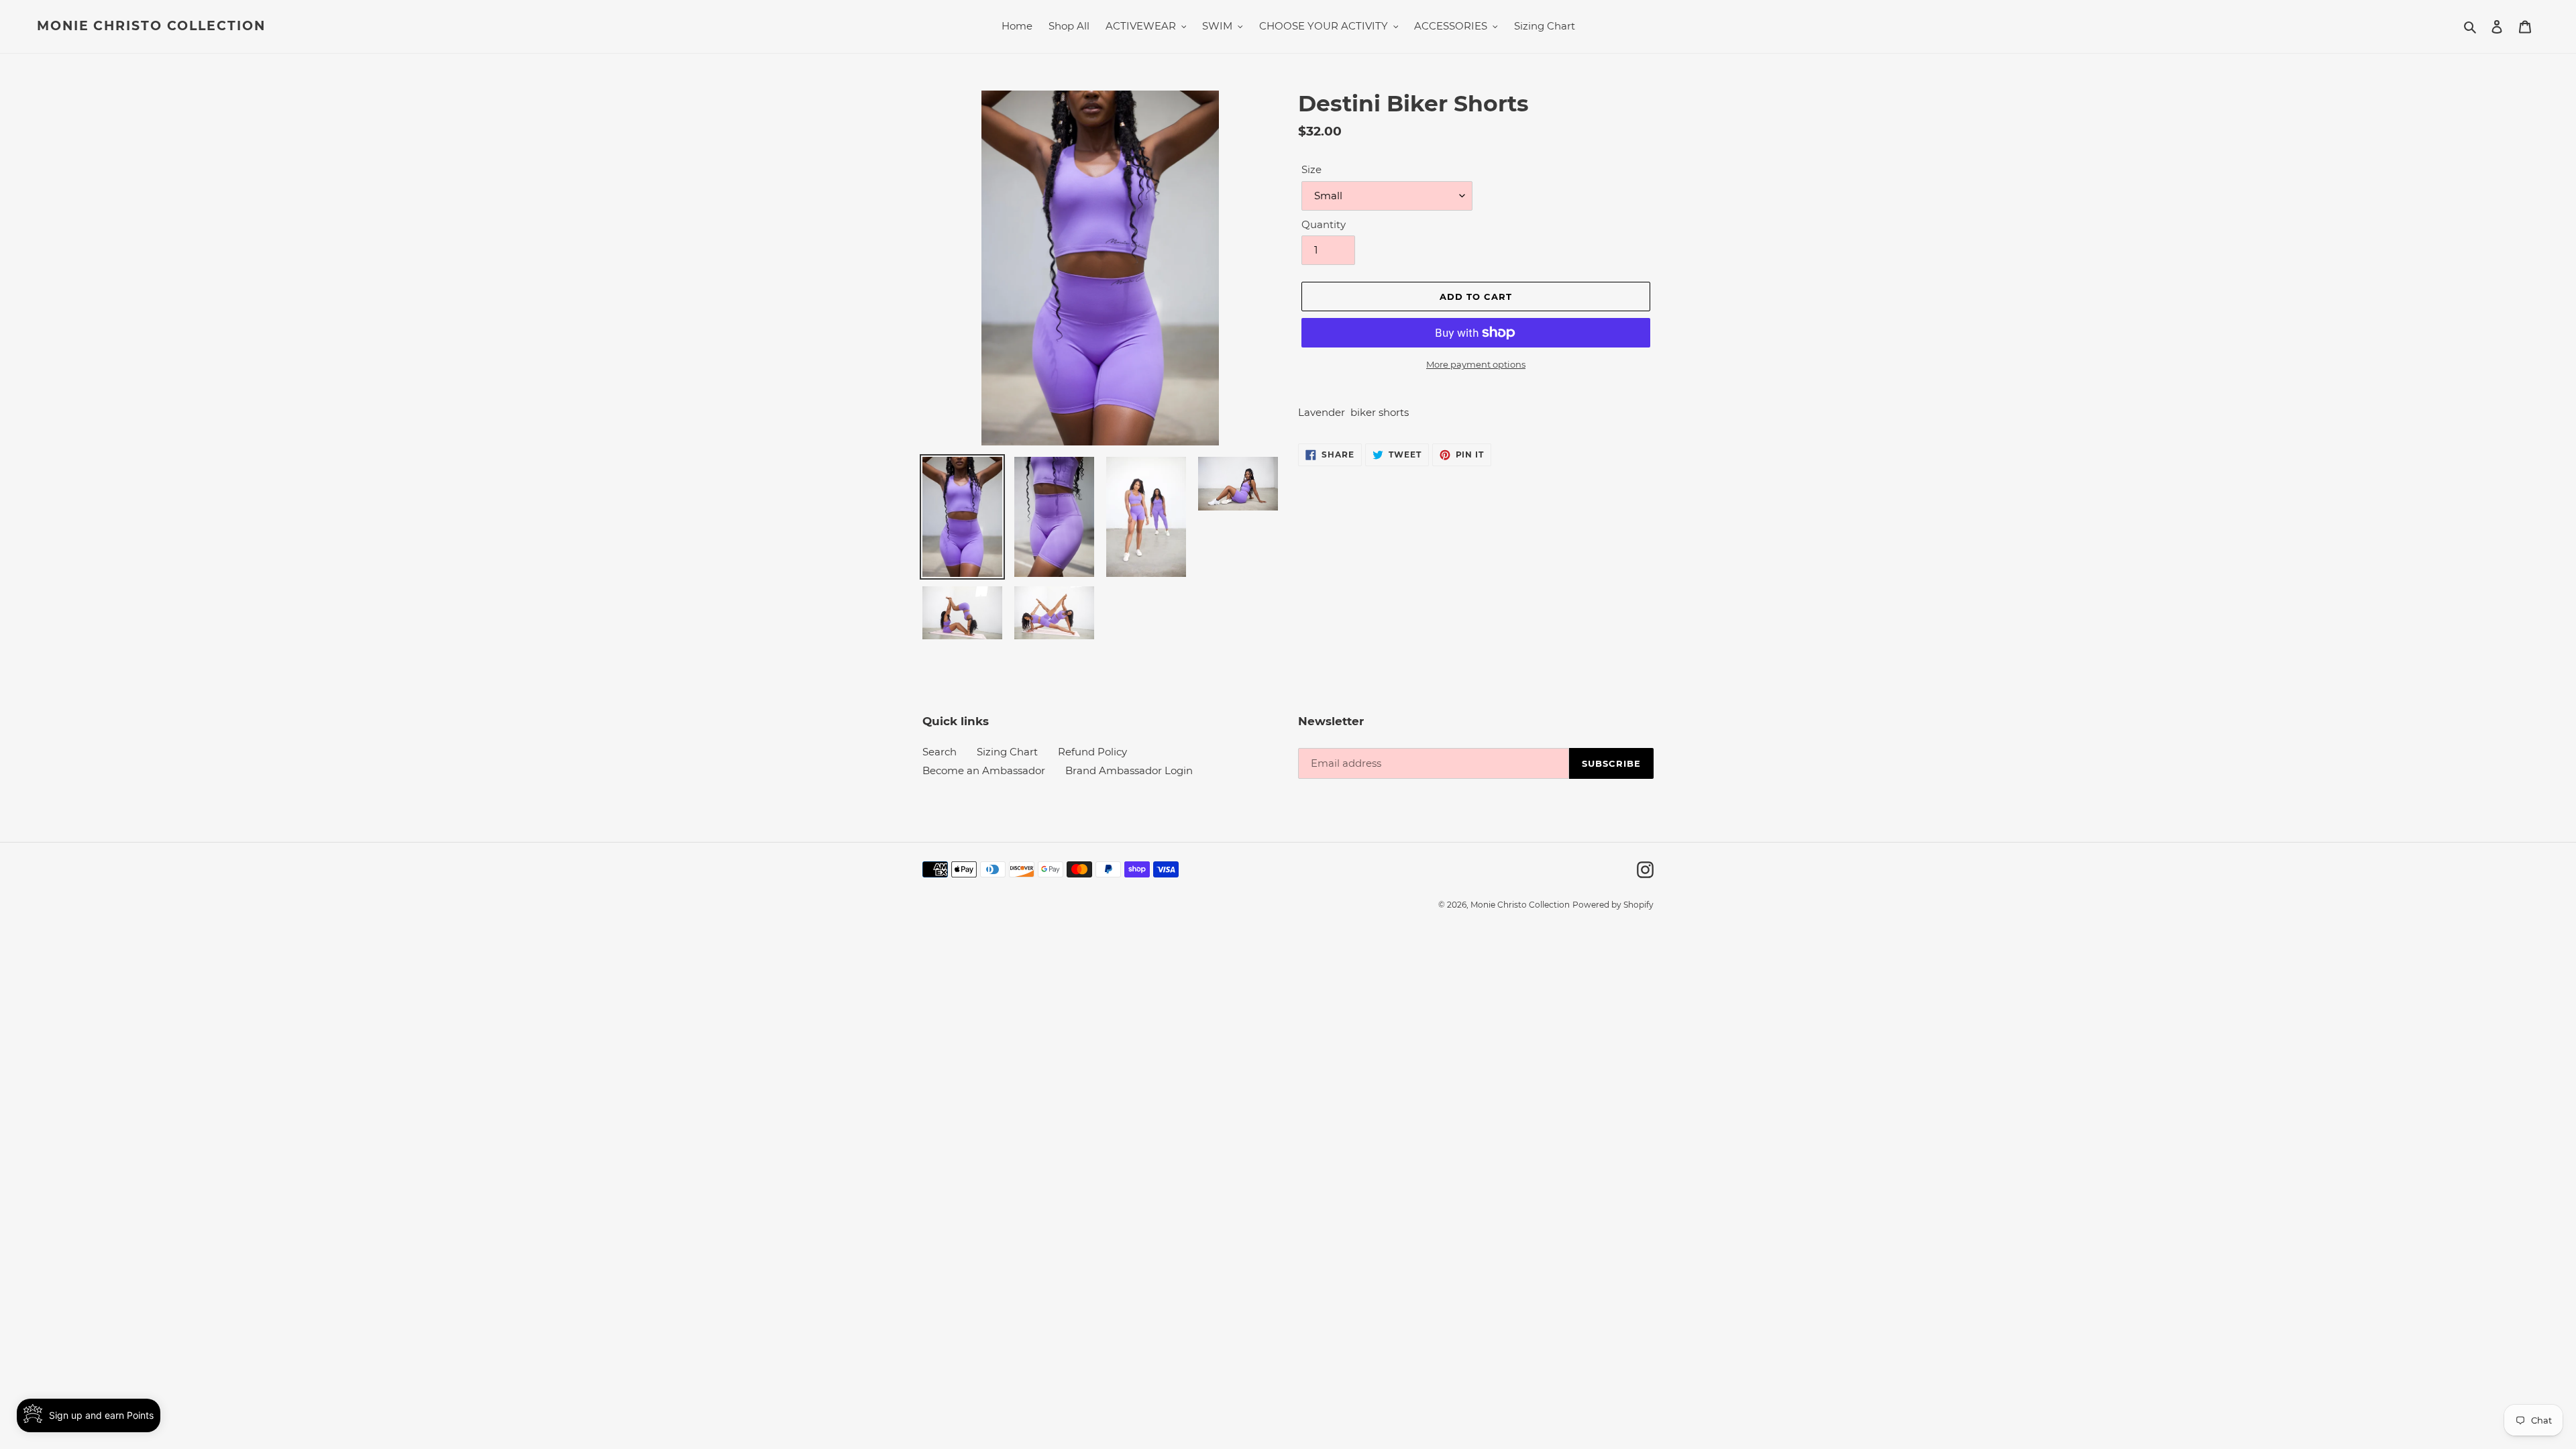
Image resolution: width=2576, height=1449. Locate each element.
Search (940, 752)
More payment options (1476, 364)
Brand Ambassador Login (1129, 770)
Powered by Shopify (1613, 905)
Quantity (1324, 224)
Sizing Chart (1007, 752)
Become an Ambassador (984, 770)
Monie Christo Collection (151, 26)
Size (1311, 169)
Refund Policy (1092, 752)
